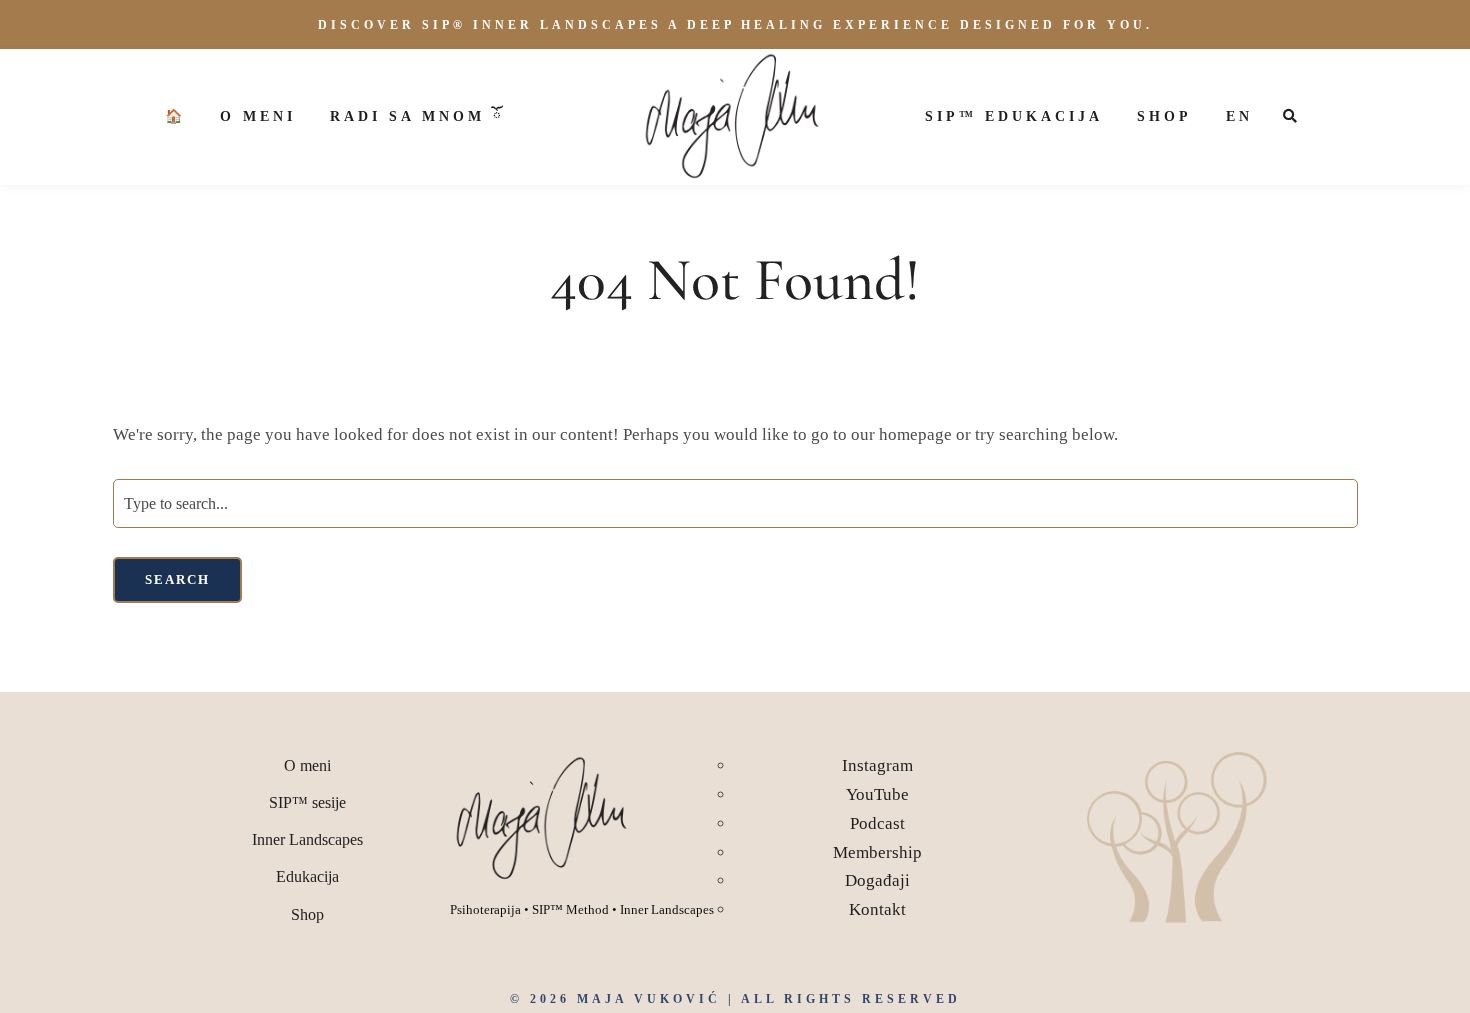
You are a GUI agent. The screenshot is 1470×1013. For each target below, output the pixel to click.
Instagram (877, 765)
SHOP (1164, 116)
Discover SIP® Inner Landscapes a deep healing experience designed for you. (735, 25)
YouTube (877, 794)
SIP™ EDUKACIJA (1014, 116)
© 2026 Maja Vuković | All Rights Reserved (735, 999)
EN (1239, 116)
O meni (258, 116)
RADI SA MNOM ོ (417, 116)
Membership (877, 852)
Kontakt (877, 909)
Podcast (877, 823)
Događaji (877, 880)
